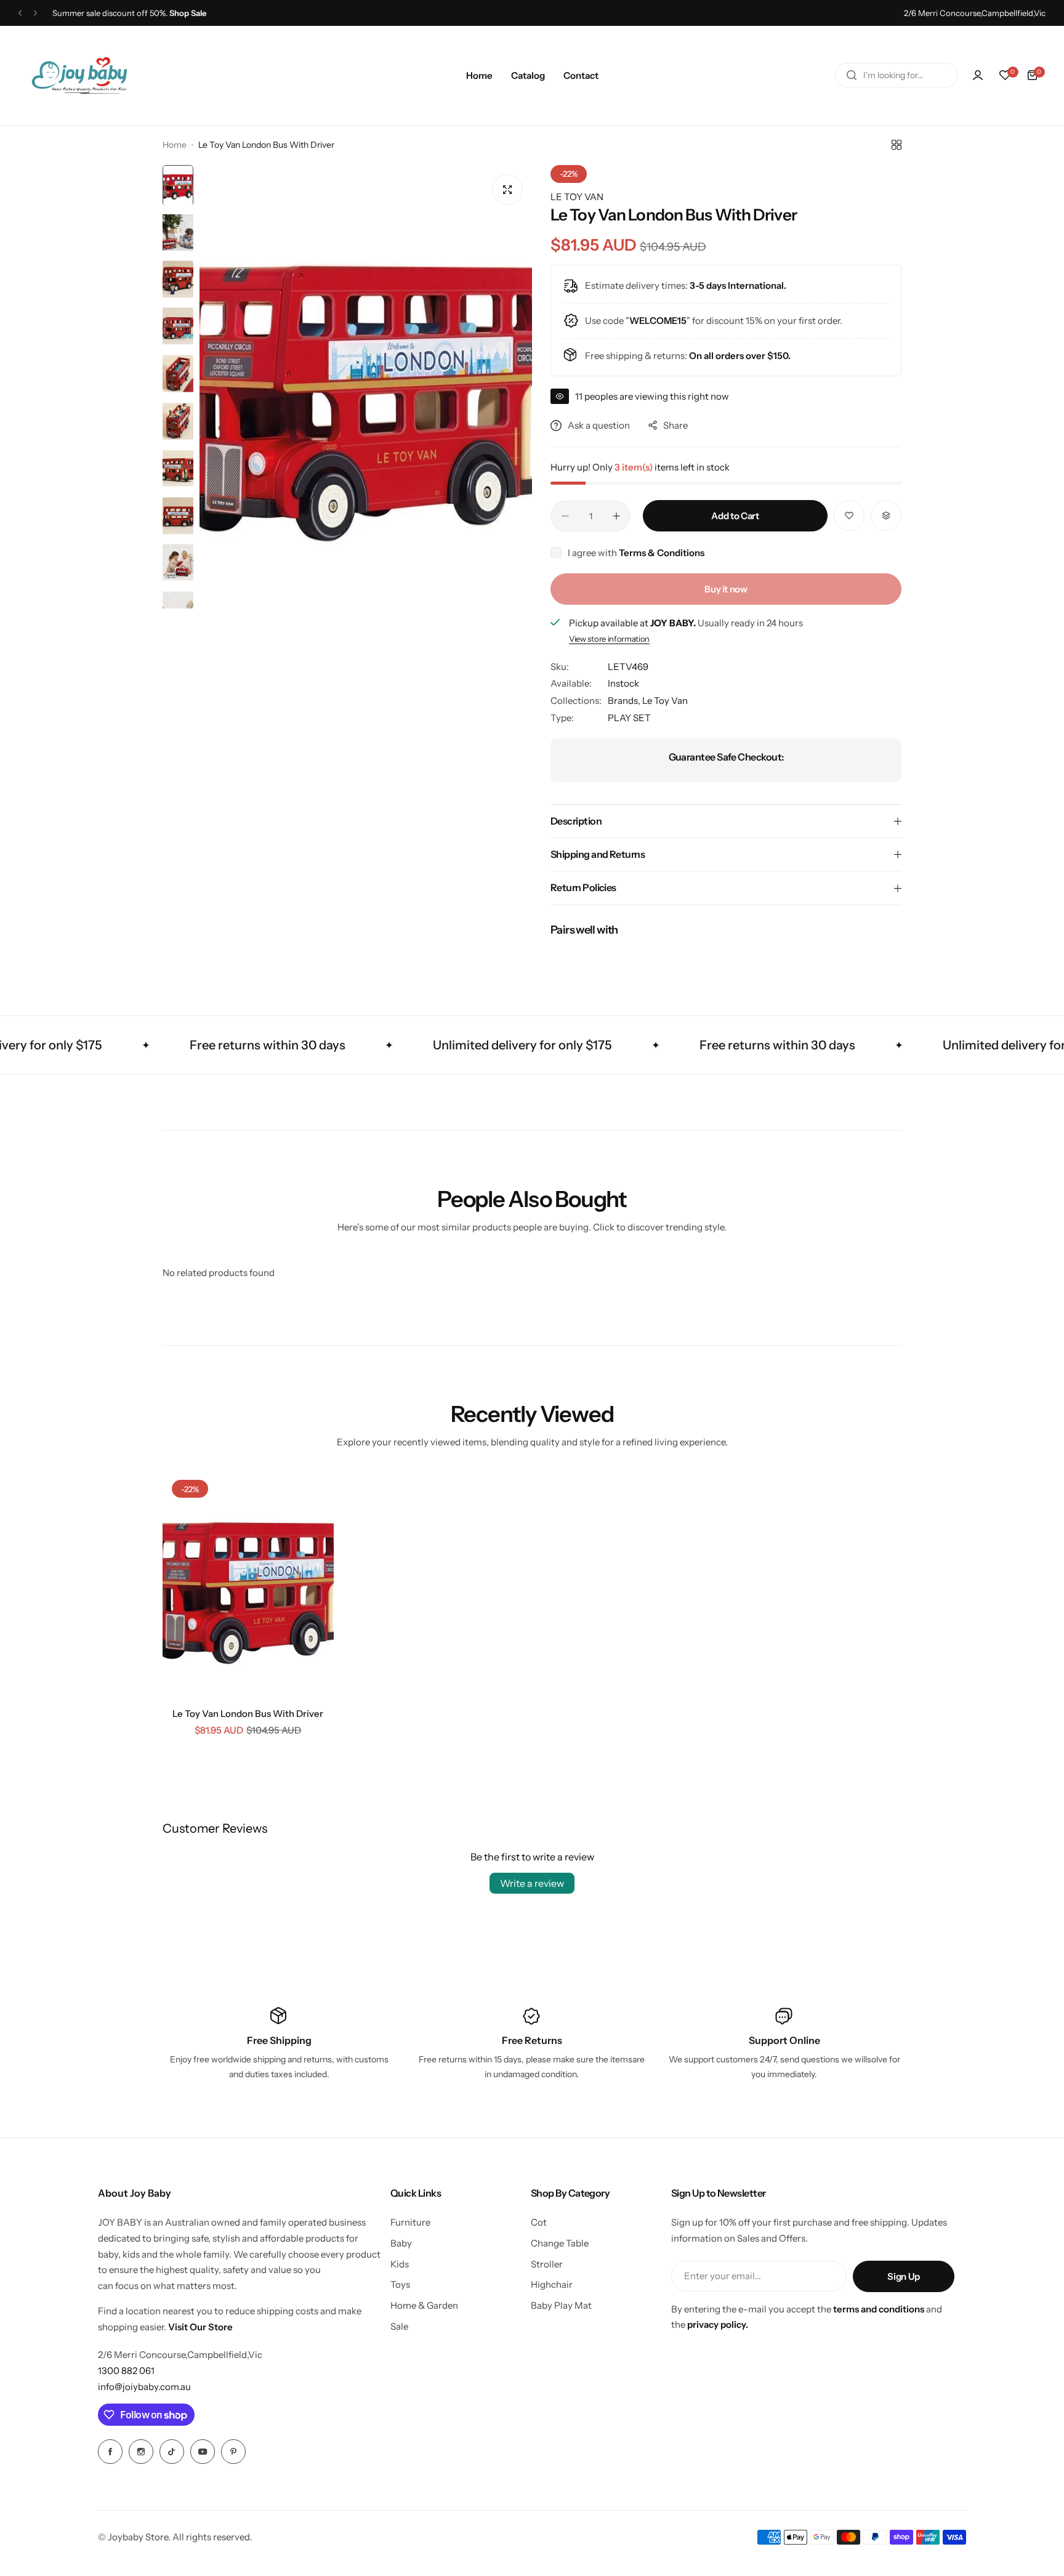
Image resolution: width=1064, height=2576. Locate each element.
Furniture (410, 2222)
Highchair (552, 2284)
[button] (20, 13)
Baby (401, 2243)
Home (175, 145)
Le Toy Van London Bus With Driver (248, 1714)
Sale (399, 2326)
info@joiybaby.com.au (144, 2387)
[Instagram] (141, 2452)
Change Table (560, 2243)
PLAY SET (629, 718)
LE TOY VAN (577, 197)
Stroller (547, 2264)
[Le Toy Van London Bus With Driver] (248, 1585)
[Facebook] (110, 2452)
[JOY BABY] (79, 75)
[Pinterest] (233, 2452)
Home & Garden (424, 2305)
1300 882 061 (126, 2371)
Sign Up (903, 2276)
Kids (400, 2264)
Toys (400, 2284)
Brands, (625, 701)
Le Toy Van (665, 701)
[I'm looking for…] (852, 75)
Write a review (532, 1883)
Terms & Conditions (662, 553)
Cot (539, 2222)
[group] (366, 387)
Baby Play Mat (561, 2305)
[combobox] (897, 75)
